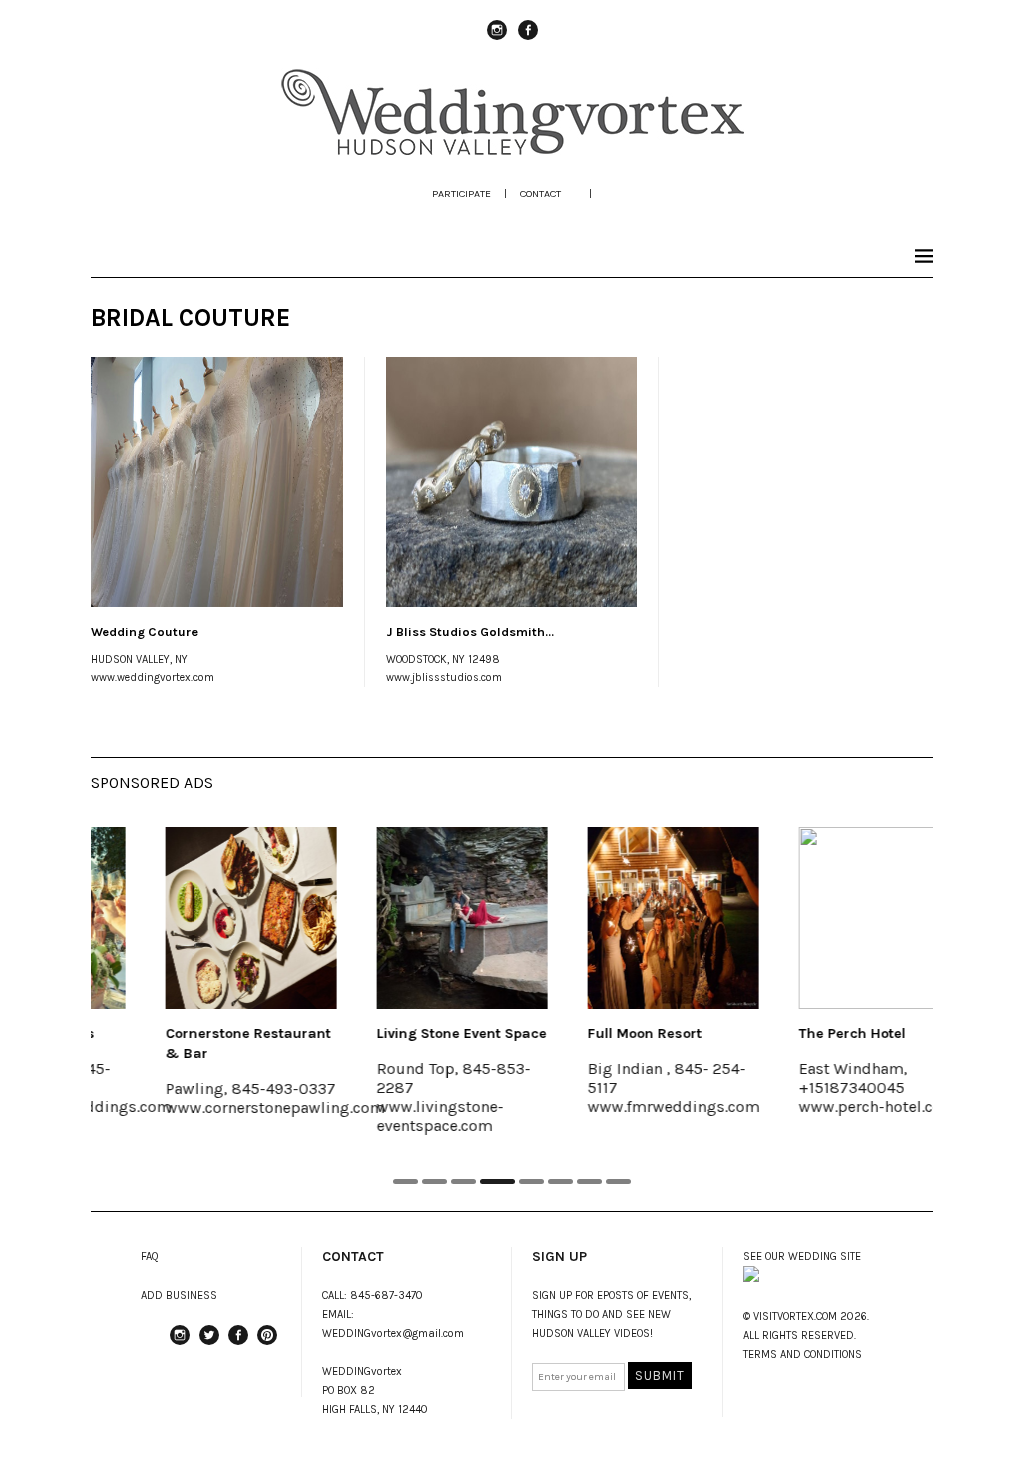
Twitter (209, 1344)
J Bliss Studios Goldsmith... (470, 631)
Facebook (528, 39)
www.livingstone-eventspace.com (393, 1116)
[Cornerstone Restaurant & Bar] (204, 918)
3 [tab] (463, 1181)
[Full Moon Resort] (626, 918)
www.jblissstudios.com (444, 677)
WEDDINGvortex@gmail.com (393, 1333)
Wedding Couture (144, 631)
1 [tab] (405, 1181)
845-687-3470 (386, 1295)
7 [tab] (589, 1181)
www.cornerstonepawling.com (228, 1107)
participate (461, 193)
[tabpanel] (204, 985)
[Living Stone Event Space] (415, 918)
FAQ (150, 1256)
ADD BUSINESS (179, 1295)
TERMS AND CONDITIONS (802, 1354)
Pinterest (267, 1344)
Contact (540, 193)
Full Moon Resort (598, 1033)
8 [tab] (618, 1181)
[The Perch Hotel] (837, 918)
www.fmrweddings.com (627, 1106)
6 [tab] (560, 1181)
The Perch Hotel (805, 1033)
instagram (497, 39)
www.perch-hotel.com (831, 1106)
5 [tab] (531, 1181)
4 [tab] (497, 1181)
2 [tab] (434, 1181)
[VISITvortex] (512, 152)
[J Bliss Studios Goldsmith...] (512, 482)
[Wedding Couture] (217, 482)
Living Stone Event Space (415, 1033)
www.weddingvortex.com (152, 677)
